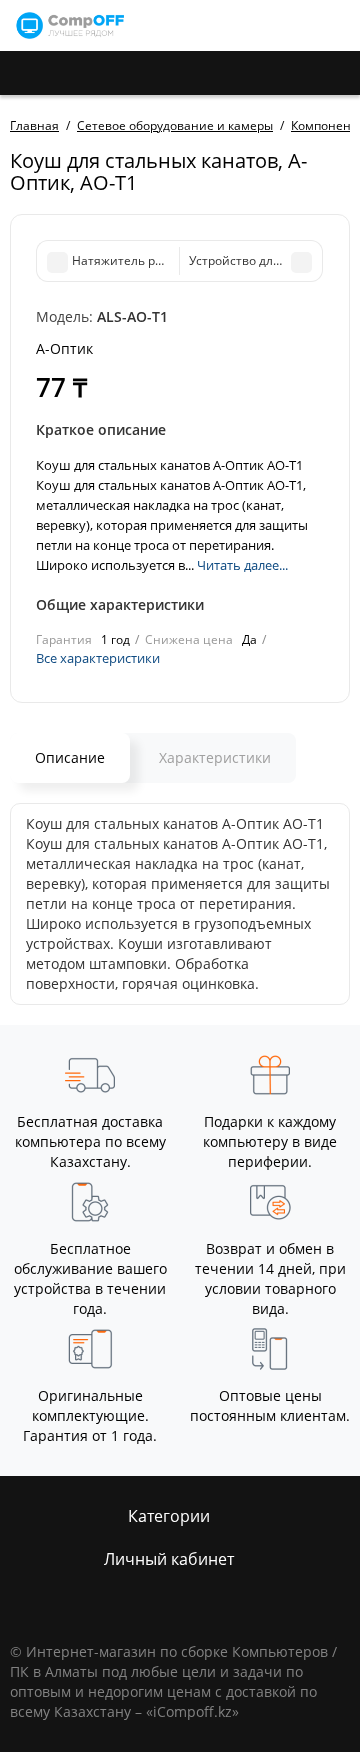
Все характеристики (98, 658)
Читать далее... (242, 565)
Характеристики (215, 757)
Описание (70, 757)
